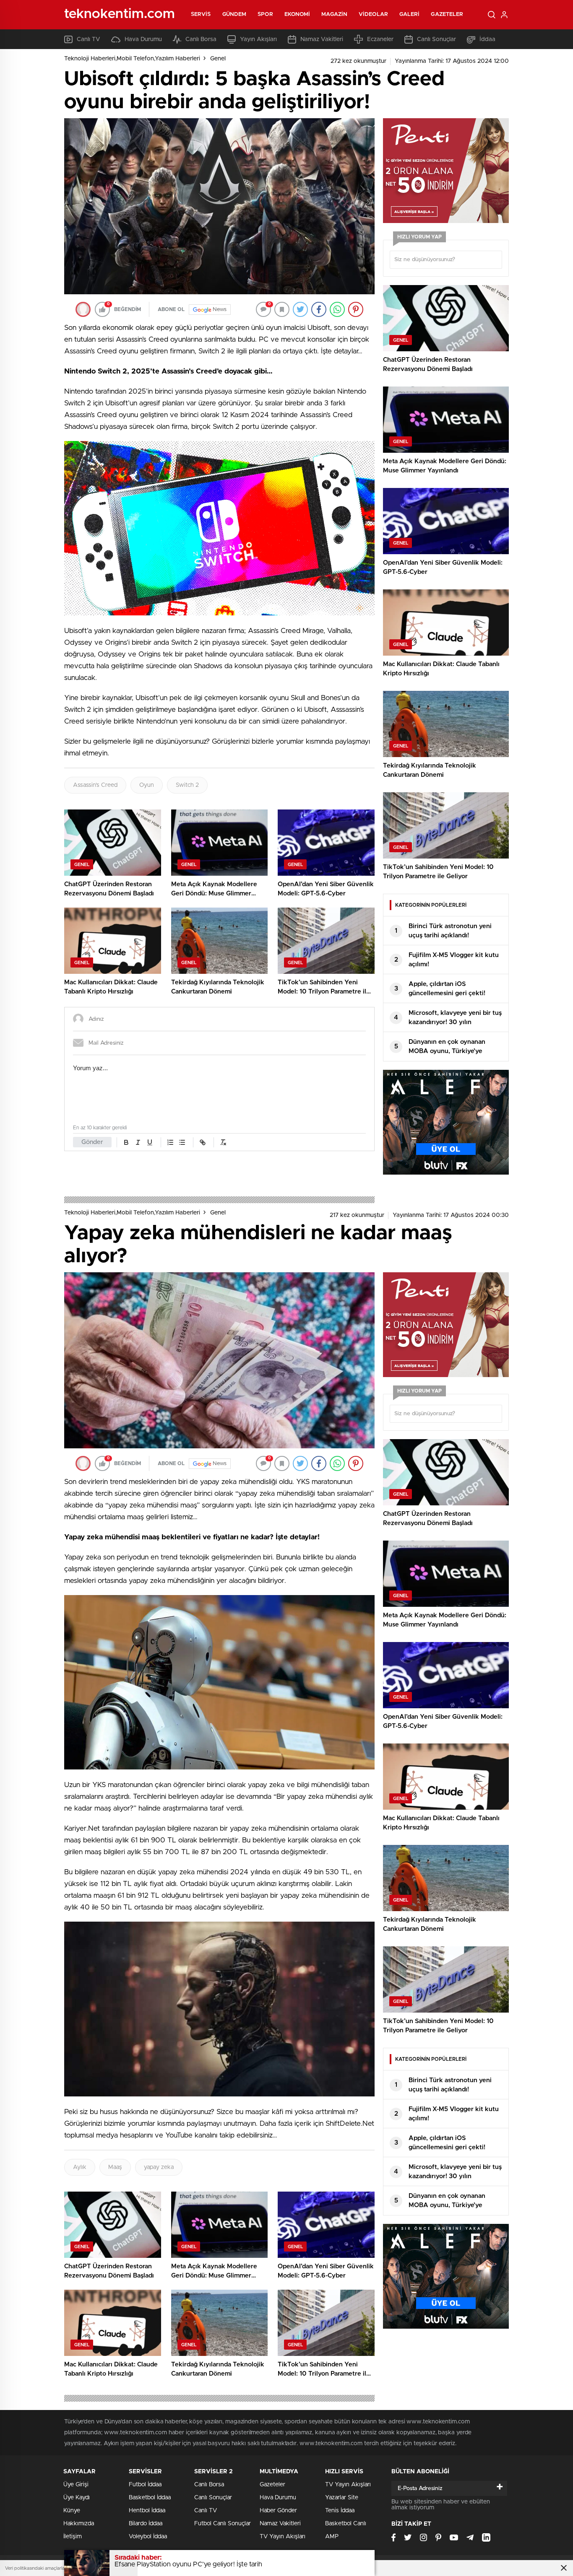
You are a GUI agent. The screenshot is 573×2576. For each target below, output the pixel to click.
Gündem (234, 14)
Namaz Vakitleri (322, 39)
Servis (201, 14)
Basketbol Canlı (346, 2524)
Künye (72, 2511)
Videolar (373, 14)
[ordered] (170, 1142)
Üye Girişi (76, 2485)
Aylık (80, 2167)
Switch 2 (187, 785)
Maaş (115, 2167)
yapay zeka (159, 2167)
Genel (218, 59)
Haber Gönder (278, 2511)
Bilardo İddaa (146, 2524)
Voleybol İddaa (148, 2537)
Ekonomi (297, 14)
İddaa (487, 39)
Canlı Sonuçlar (436, 39)
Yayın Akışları (258, 39)
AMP (332, 2537)
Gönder (92, 1142)
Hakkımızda (79, 2524)
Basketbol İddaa (150, 2498)
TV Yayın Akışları (283, 2537)
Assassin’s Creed (95, 785)
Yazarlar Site (342, 2498)
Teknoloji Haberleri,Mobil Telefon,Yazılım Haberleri (132, 59)
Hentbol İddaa (147, 2511)
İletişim (73, 2537)
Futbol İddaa (145, 2485)
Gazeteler (447, 14)
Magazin (334, 14)
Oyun (147, 785)
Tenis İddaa (340, 2511)
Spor (265, 14)
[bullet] (182, 1142)
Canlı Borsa (201, 39)
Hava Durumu (143, 39)
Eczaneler (380, 39)
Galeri (410, 14)
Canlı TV (89, 39)
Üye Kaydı (77, 2498)
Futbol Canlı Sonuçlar (223, 2524)
